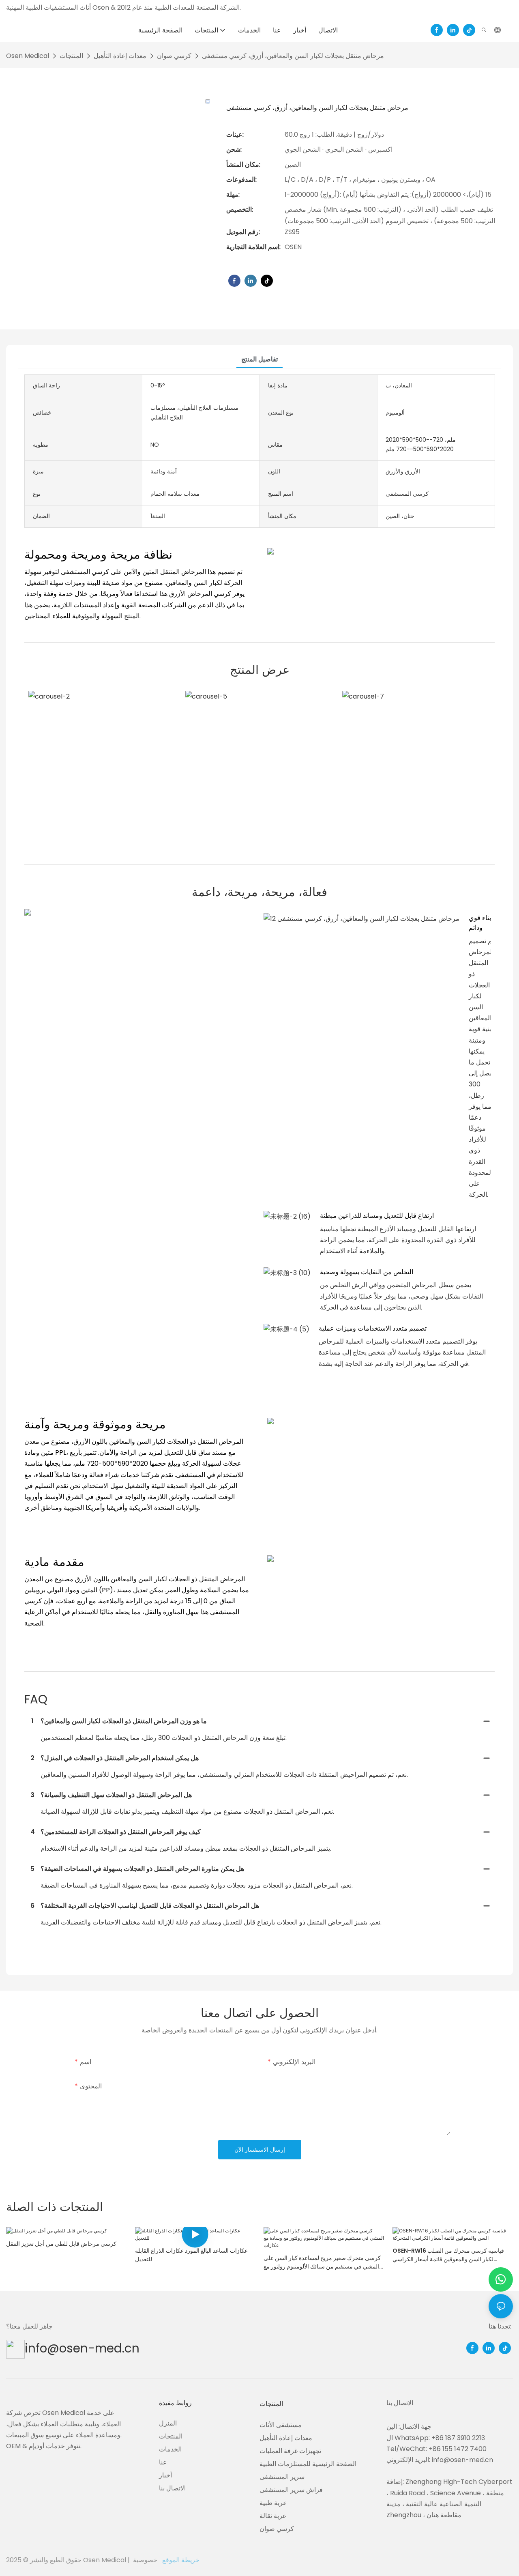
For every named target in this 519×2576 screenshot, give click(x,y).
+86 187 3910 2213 (458, 2438)
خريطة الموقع (165, 2560)
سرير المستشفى (282, 2477)
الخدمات (170, 2449)
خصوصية (146, 2560)
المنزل (168, 2423)
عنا (163, 2462)
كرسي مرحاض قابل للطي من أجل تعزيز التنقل (61, 2244)
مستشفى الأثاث (281, 2425)
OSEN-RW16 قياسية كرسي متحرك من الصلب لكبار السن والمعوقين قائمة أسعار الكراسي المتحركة (448, 2255)
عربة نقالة (273, 2516)
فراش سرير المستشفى (291, 2490)
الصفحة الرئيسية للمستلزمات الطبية (308, 2464)
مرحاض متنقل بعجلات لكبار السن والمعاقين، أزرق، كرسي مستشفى (293, 56)
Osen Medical (28, 56)
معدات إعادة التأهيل (120, 56)
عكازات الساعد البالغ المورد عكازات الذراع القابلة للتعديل (191, 2255)
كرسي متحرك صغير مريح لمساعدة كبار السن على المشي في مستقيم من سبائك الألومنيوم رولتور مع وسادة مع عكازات (322, 2262)
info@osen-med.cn (82, 2348)
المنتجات (71, 56)
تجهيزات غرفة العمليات (290, 2451)
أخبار (165, 2475)
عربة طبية (273, 2503)
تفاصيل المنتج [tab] (259, 359)
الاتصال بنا (172, 2488)
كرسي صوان (174, 56)
